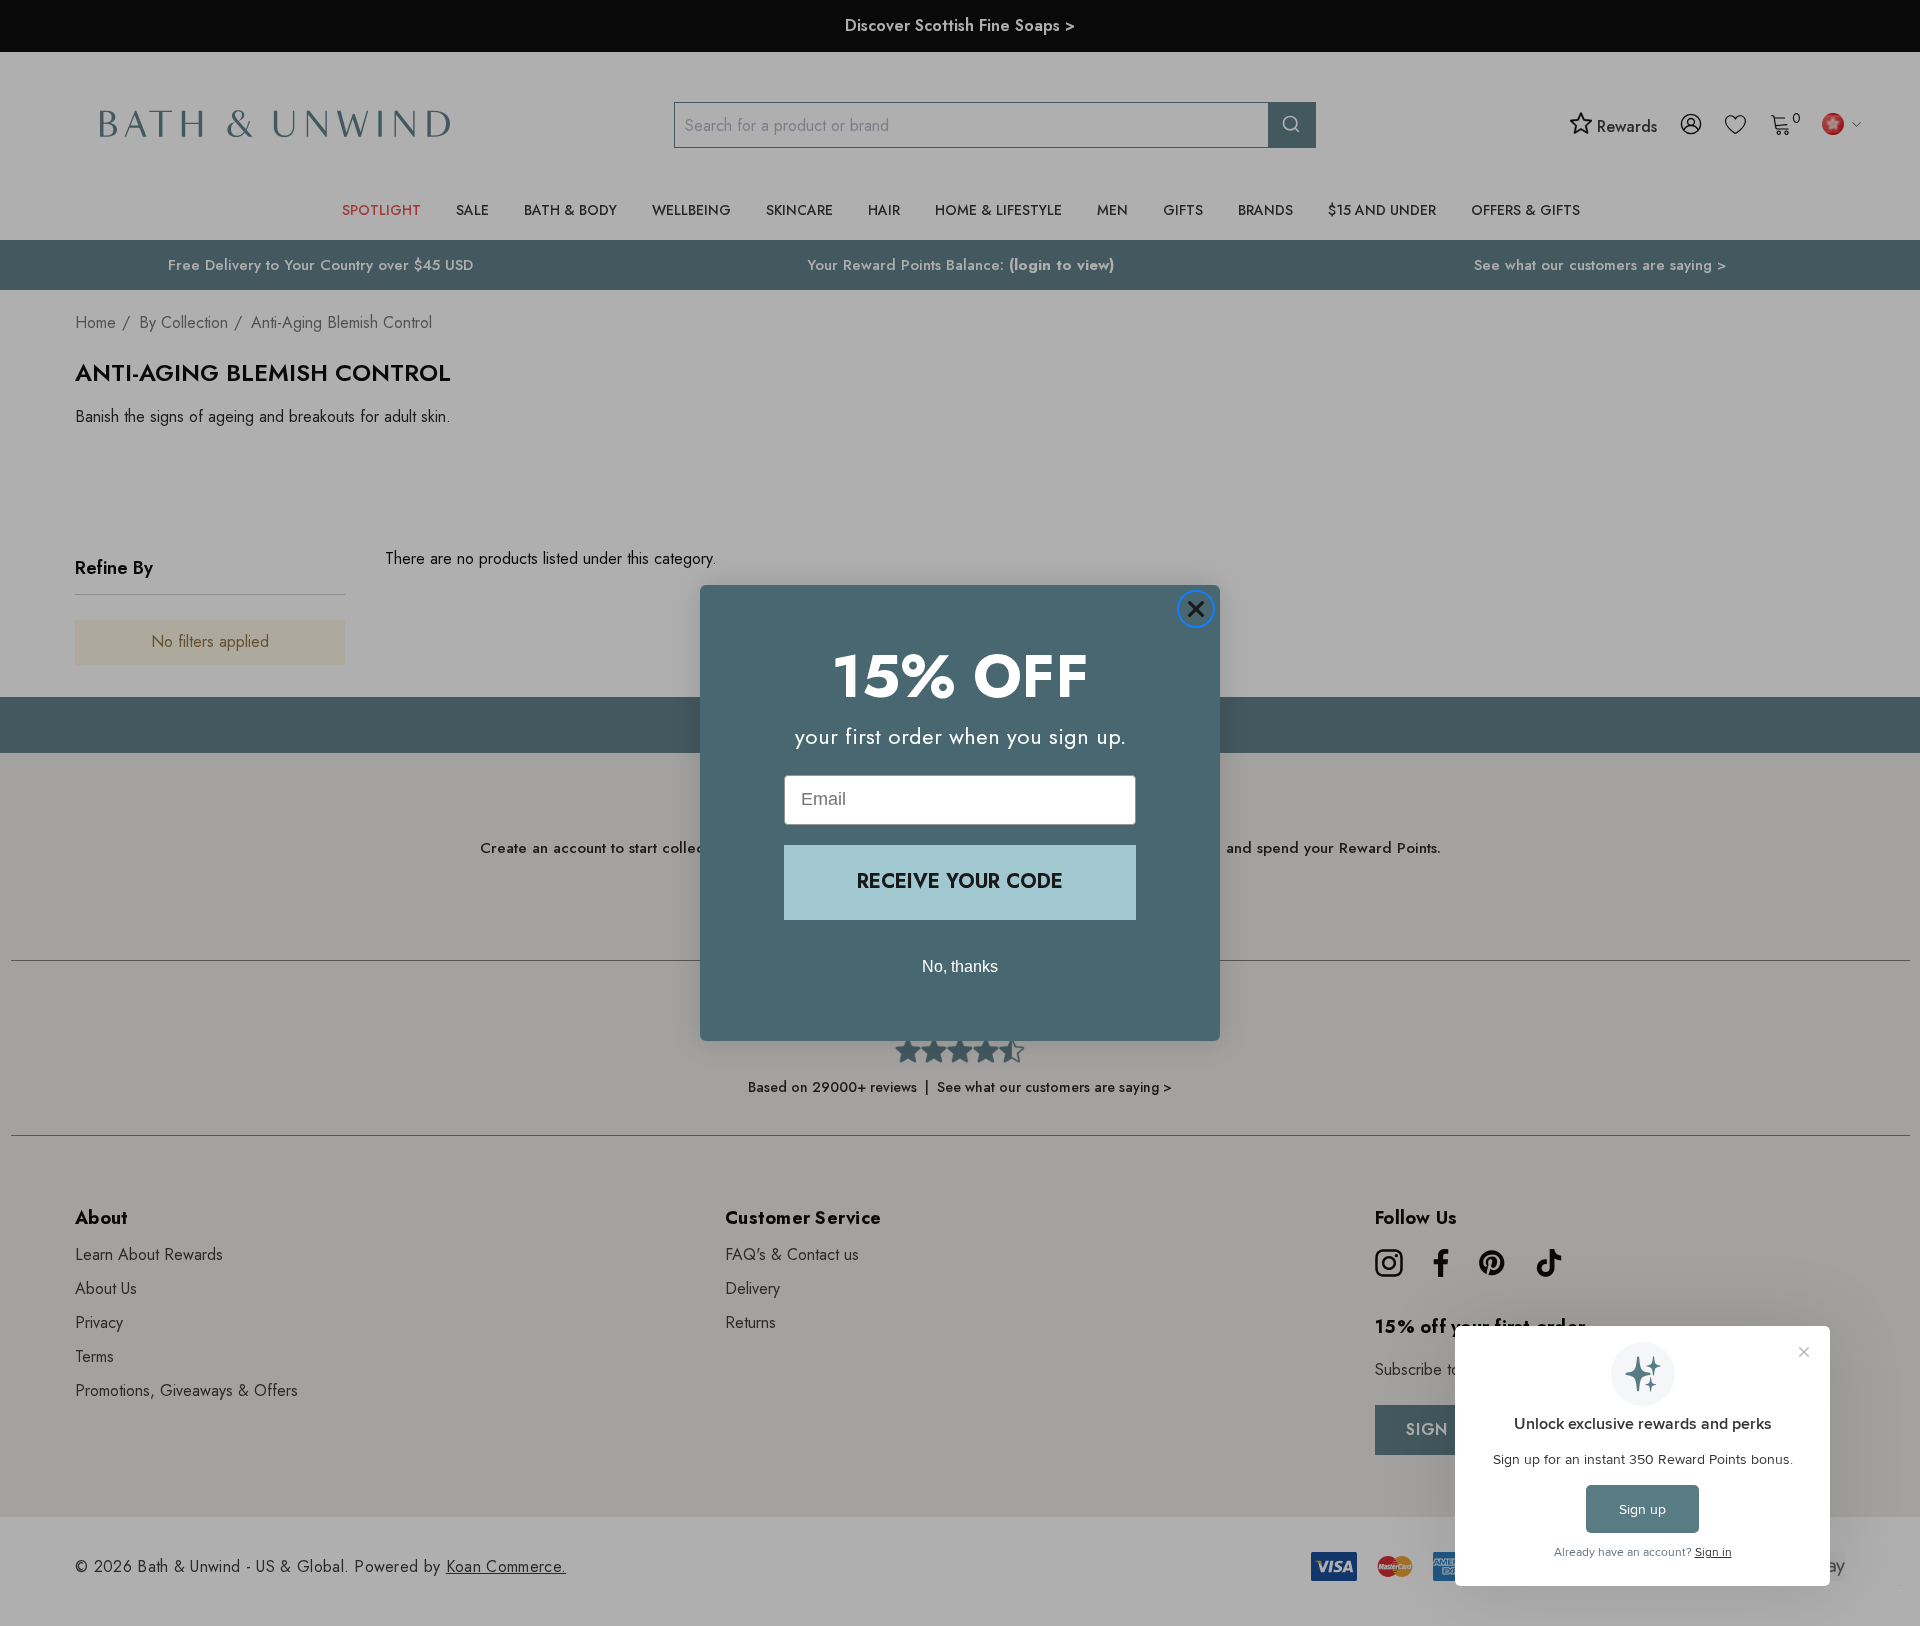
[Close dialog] (1196, 609)
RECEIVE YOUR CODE (960, 881)
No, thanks (960, 966)
